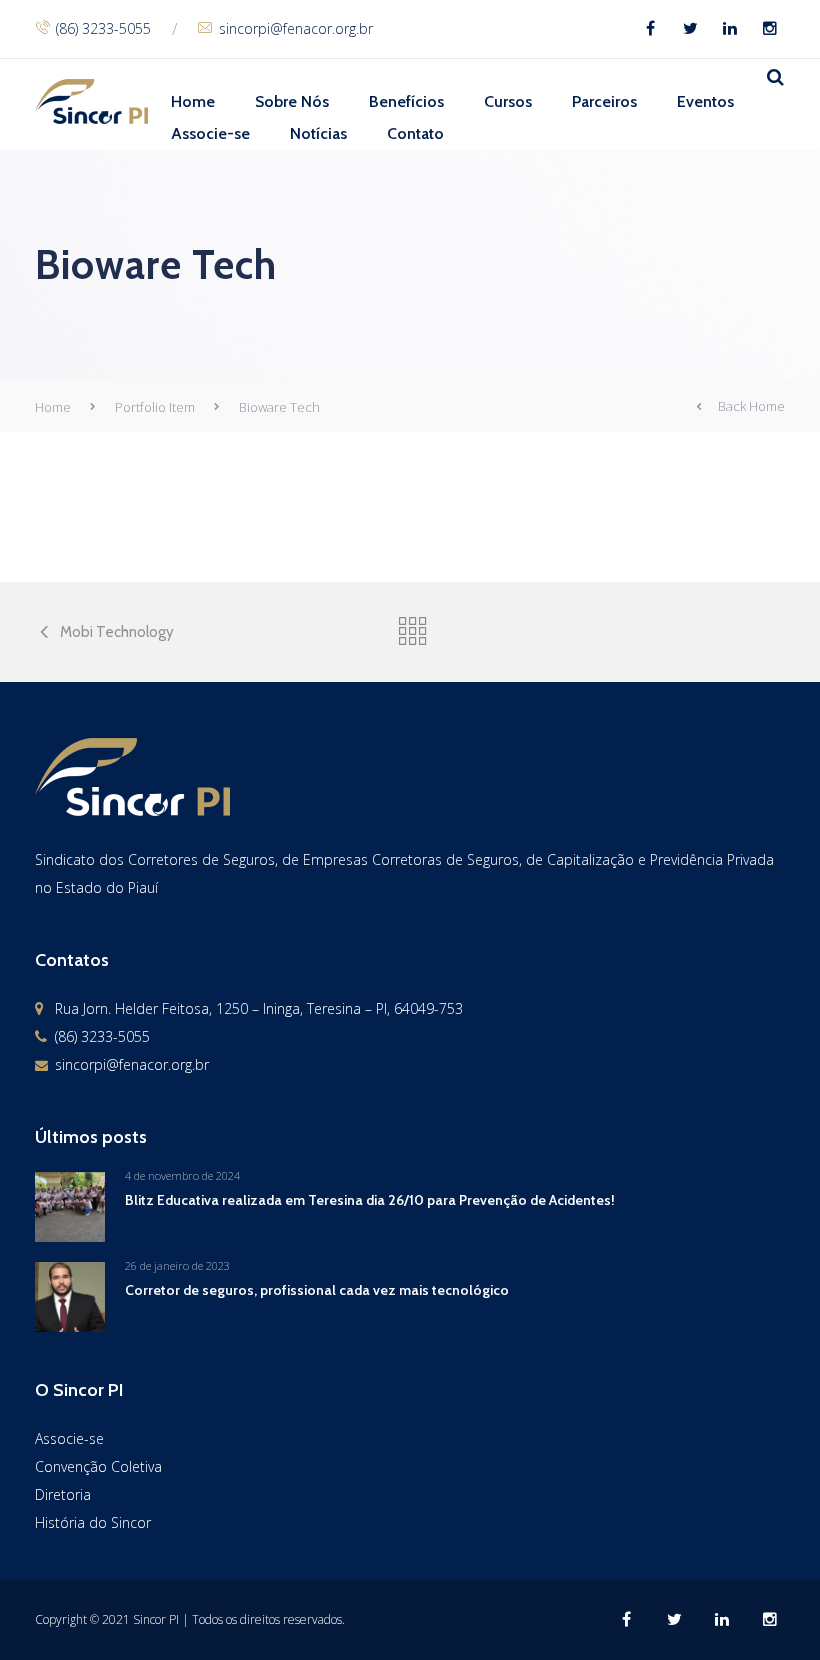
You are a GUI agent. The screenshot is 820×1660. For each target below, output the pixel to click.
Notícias (318, 133)
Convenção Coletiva (98, 1466)
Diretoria (63, 1494)
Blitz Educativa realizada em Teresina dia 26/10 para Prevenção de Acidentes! (370, 1200)
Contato (415, 133)
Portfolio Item (155, 407)
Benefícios (406, 101)
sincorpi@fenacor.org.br (296, 28)
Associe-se (210, 133)
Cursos (508, 101)
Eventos (705, 101)
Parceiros (604, 101)
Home (193, 101)
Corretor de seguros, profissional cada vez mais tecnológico (317, 1290)
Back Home (751, 406)
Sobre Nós (292, 101)
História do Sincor (93, 1522)
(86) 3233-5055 (103, 28)
